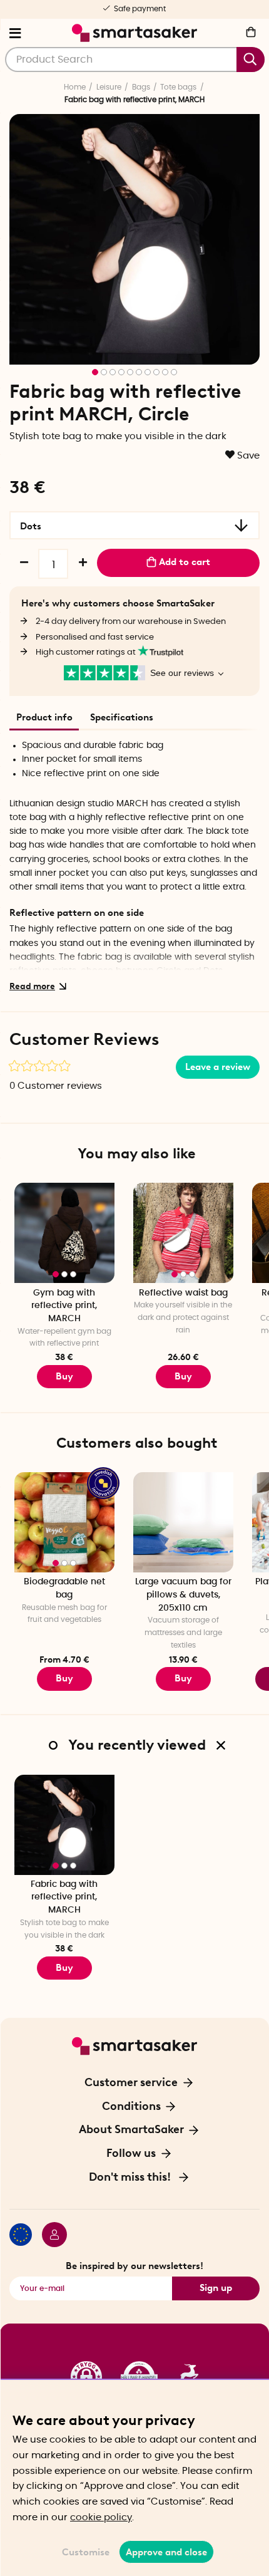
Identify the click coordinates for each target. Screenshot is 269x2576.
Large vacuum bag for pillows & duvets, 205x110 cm (183, 1595)
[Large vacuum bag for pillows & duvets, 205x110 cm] (183, 1522)
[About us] (134, 2377)
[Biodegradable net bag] (64, 1522)
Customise (86, 2552)
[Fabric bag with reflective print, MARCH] (64, 1825)
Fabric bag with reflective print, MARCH (64, 1897)
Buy (64, 1376)
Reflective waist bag (183, 1293)
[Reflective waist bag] (183, 1233)
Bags (141, 87)
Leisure (109, 87)
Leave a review (218, 1067)
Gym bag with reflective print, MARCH (64, 1306)
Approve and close (166, 2552)
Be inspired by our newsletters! (134, 2266)
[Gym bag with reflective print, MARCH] (64, 1233)
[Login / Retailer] (49, 2236)
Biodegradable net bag (64, 1588)
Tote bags (178, 87)
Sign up (216, 2288)
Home (75, 87)
